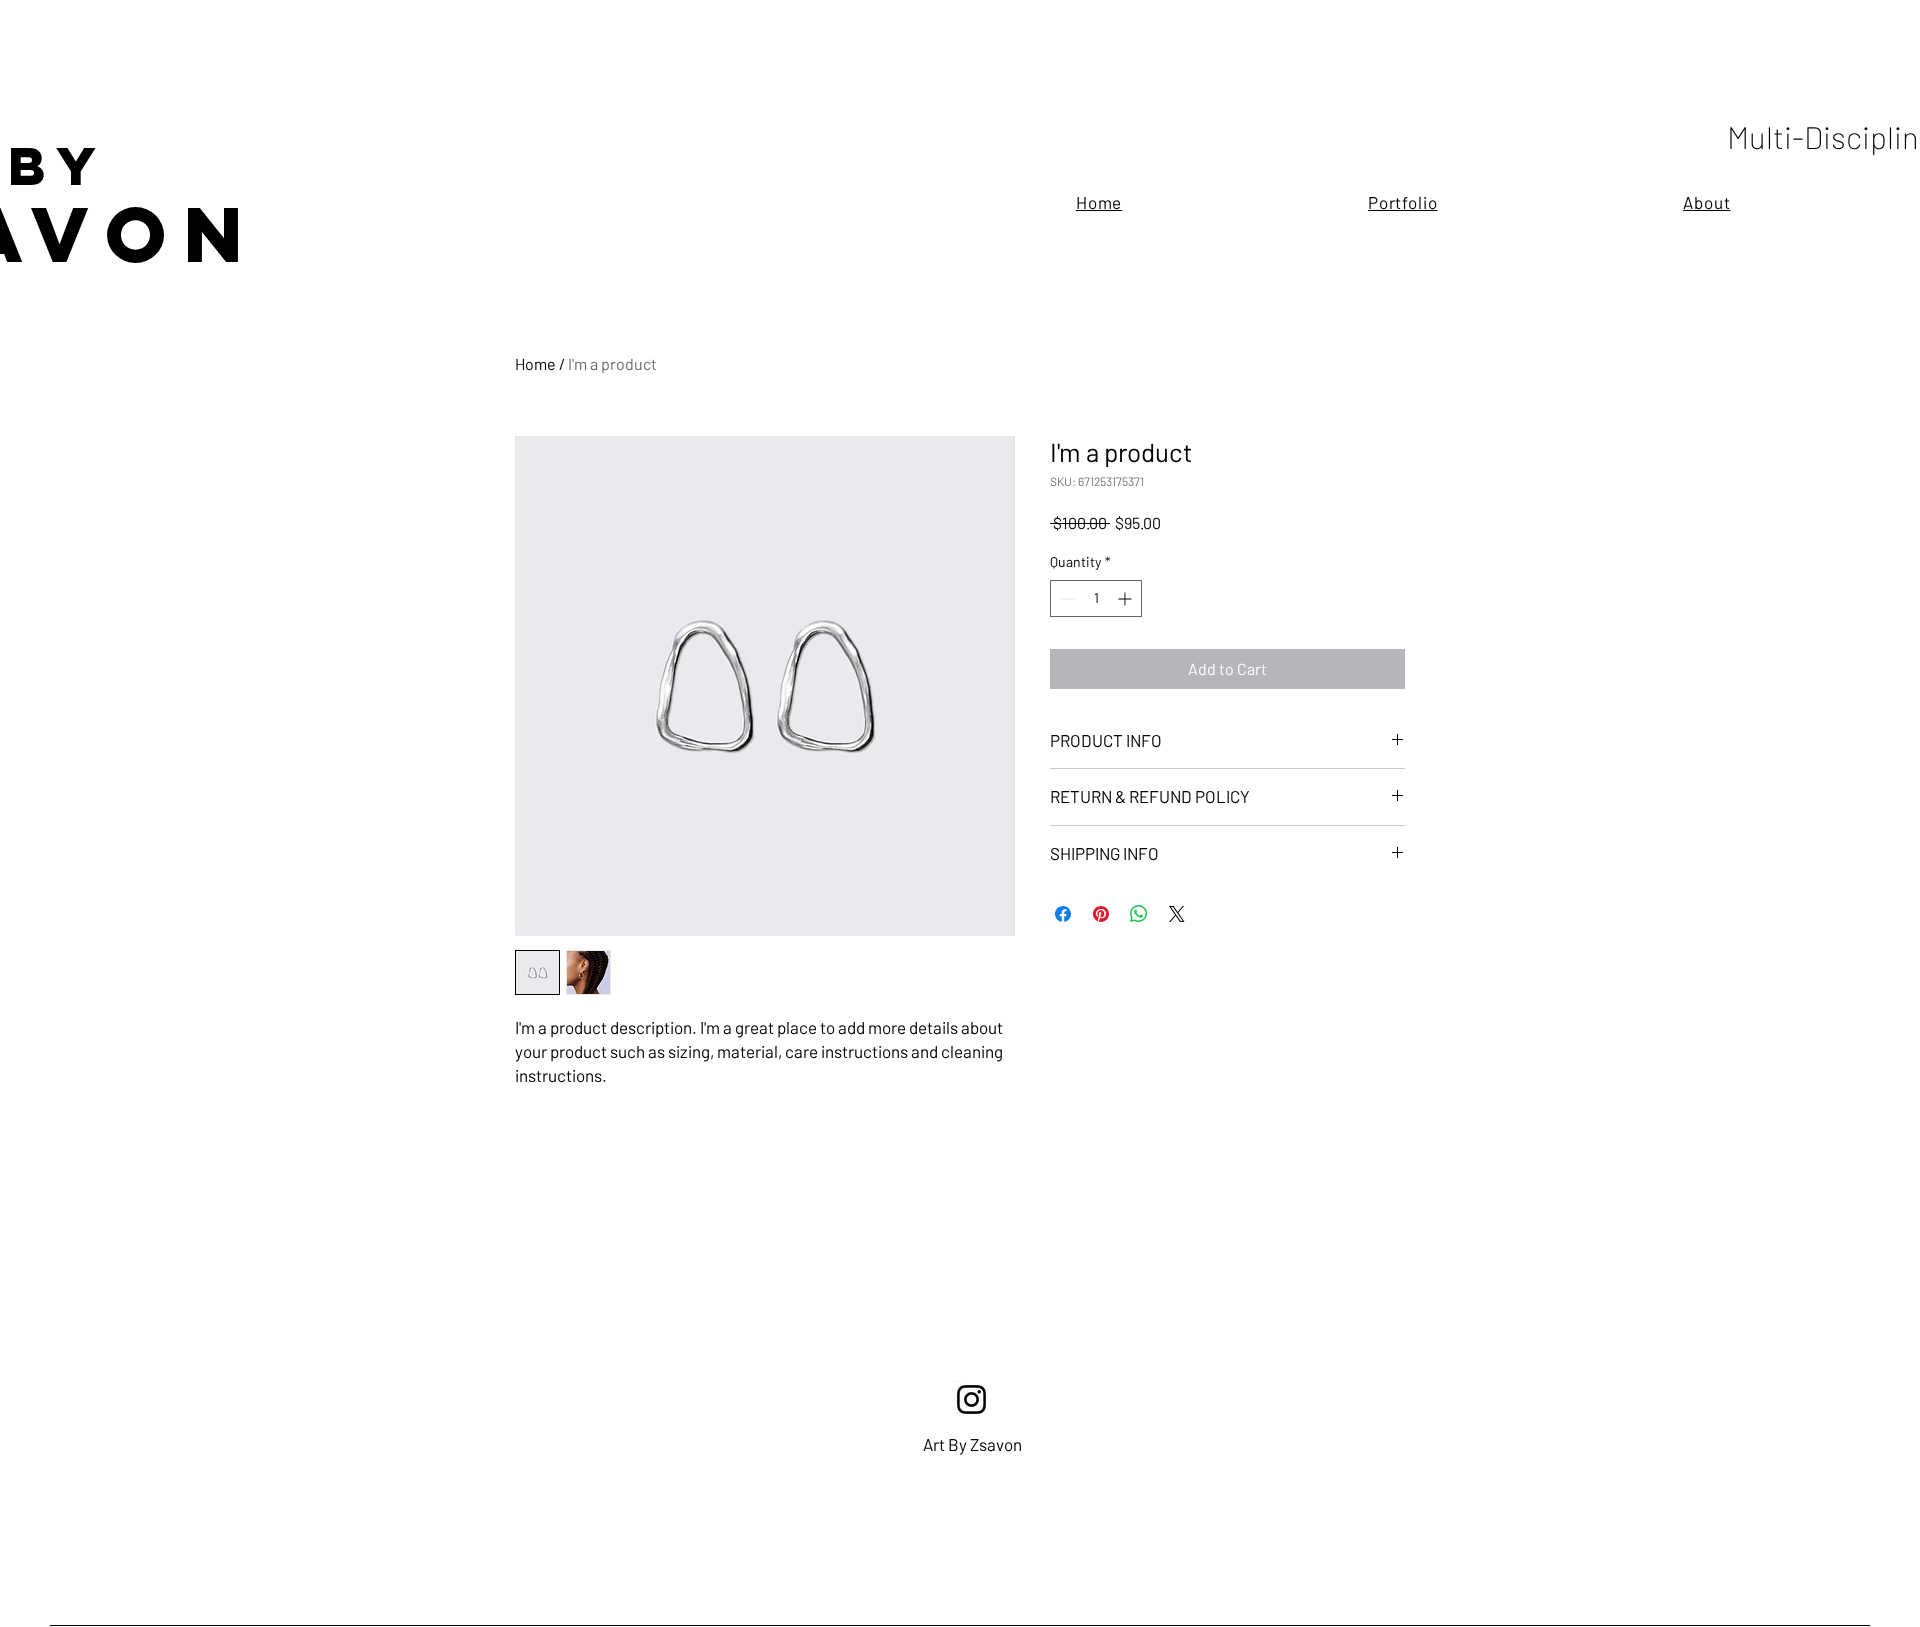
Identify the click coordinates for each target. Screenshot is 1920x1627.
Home (535, 363)
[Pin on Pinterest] (1101, 914)
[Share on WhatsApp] (1139, 914)
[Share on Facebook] (1063, 914)
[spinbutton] (1096, 598)
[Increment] (1126, 598)
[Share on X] (1177, 914)
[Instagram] (971, 1399)
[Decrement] (1065, 598)
